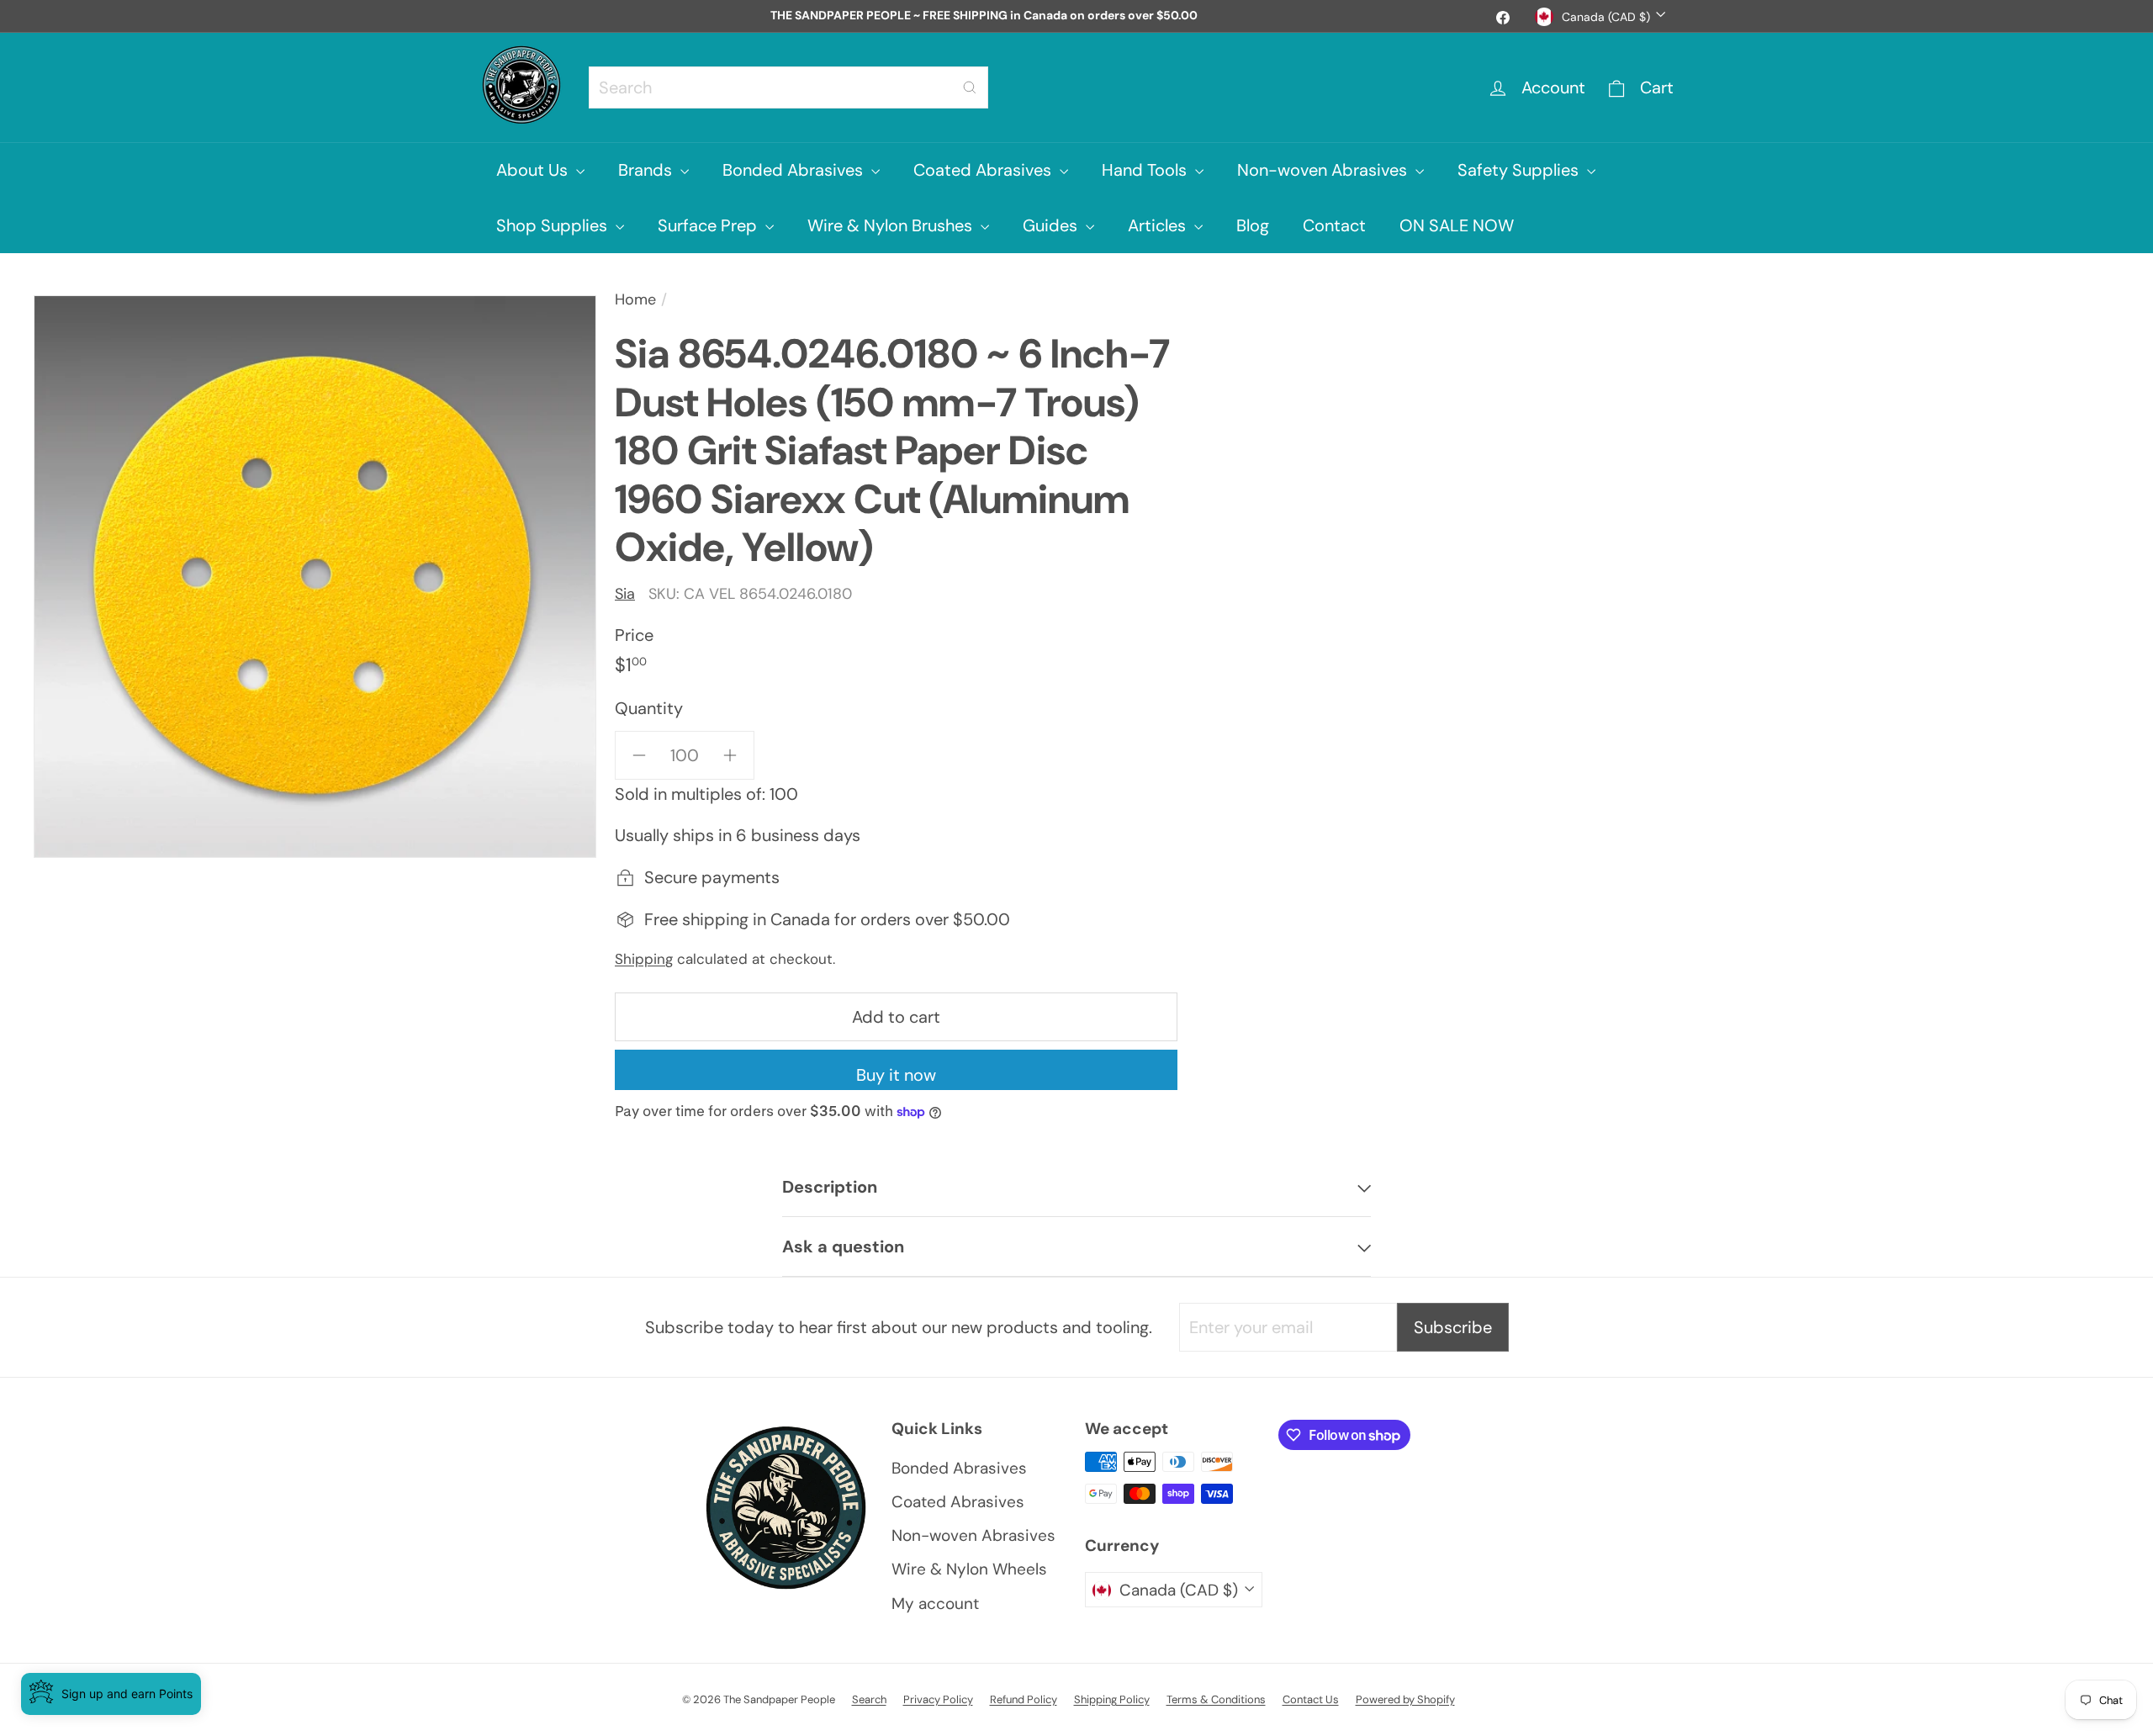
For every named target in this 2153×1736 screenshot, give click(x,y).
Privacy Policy (938, 1699)
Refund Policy (1024, 1699)
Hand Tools (1146, 170)
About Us (534, 170)
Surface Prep (709, 225)
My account (935, 1604)
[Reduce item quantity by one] (639, 755)
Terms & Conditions (1216, 1699)
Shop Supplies (554, 225)
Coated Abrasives (984, 170)
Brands (647, 170)
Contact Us (1311, 1699)
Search (869, 1699)
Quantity (649, 708)
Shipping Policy (1112, 1699)
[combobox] (788, 87)
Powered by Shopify (1405, 1699)
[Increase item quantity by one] (730, 755)
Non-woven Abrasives (1324, 170)
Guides (1052, 225)
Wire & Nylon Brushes (892, 225)
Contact (1334, 225)
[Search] (970, 87)
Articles (1159, 225)
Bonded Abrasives (795, 170)
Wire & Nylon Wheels (969, 1569)
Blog (1253, 225)
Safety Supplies (1520, 170)
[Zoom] (315, 577)
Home (635, 299)
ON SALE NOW (1457, 225)
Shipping (644, 959)
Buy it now (896, 1075)
